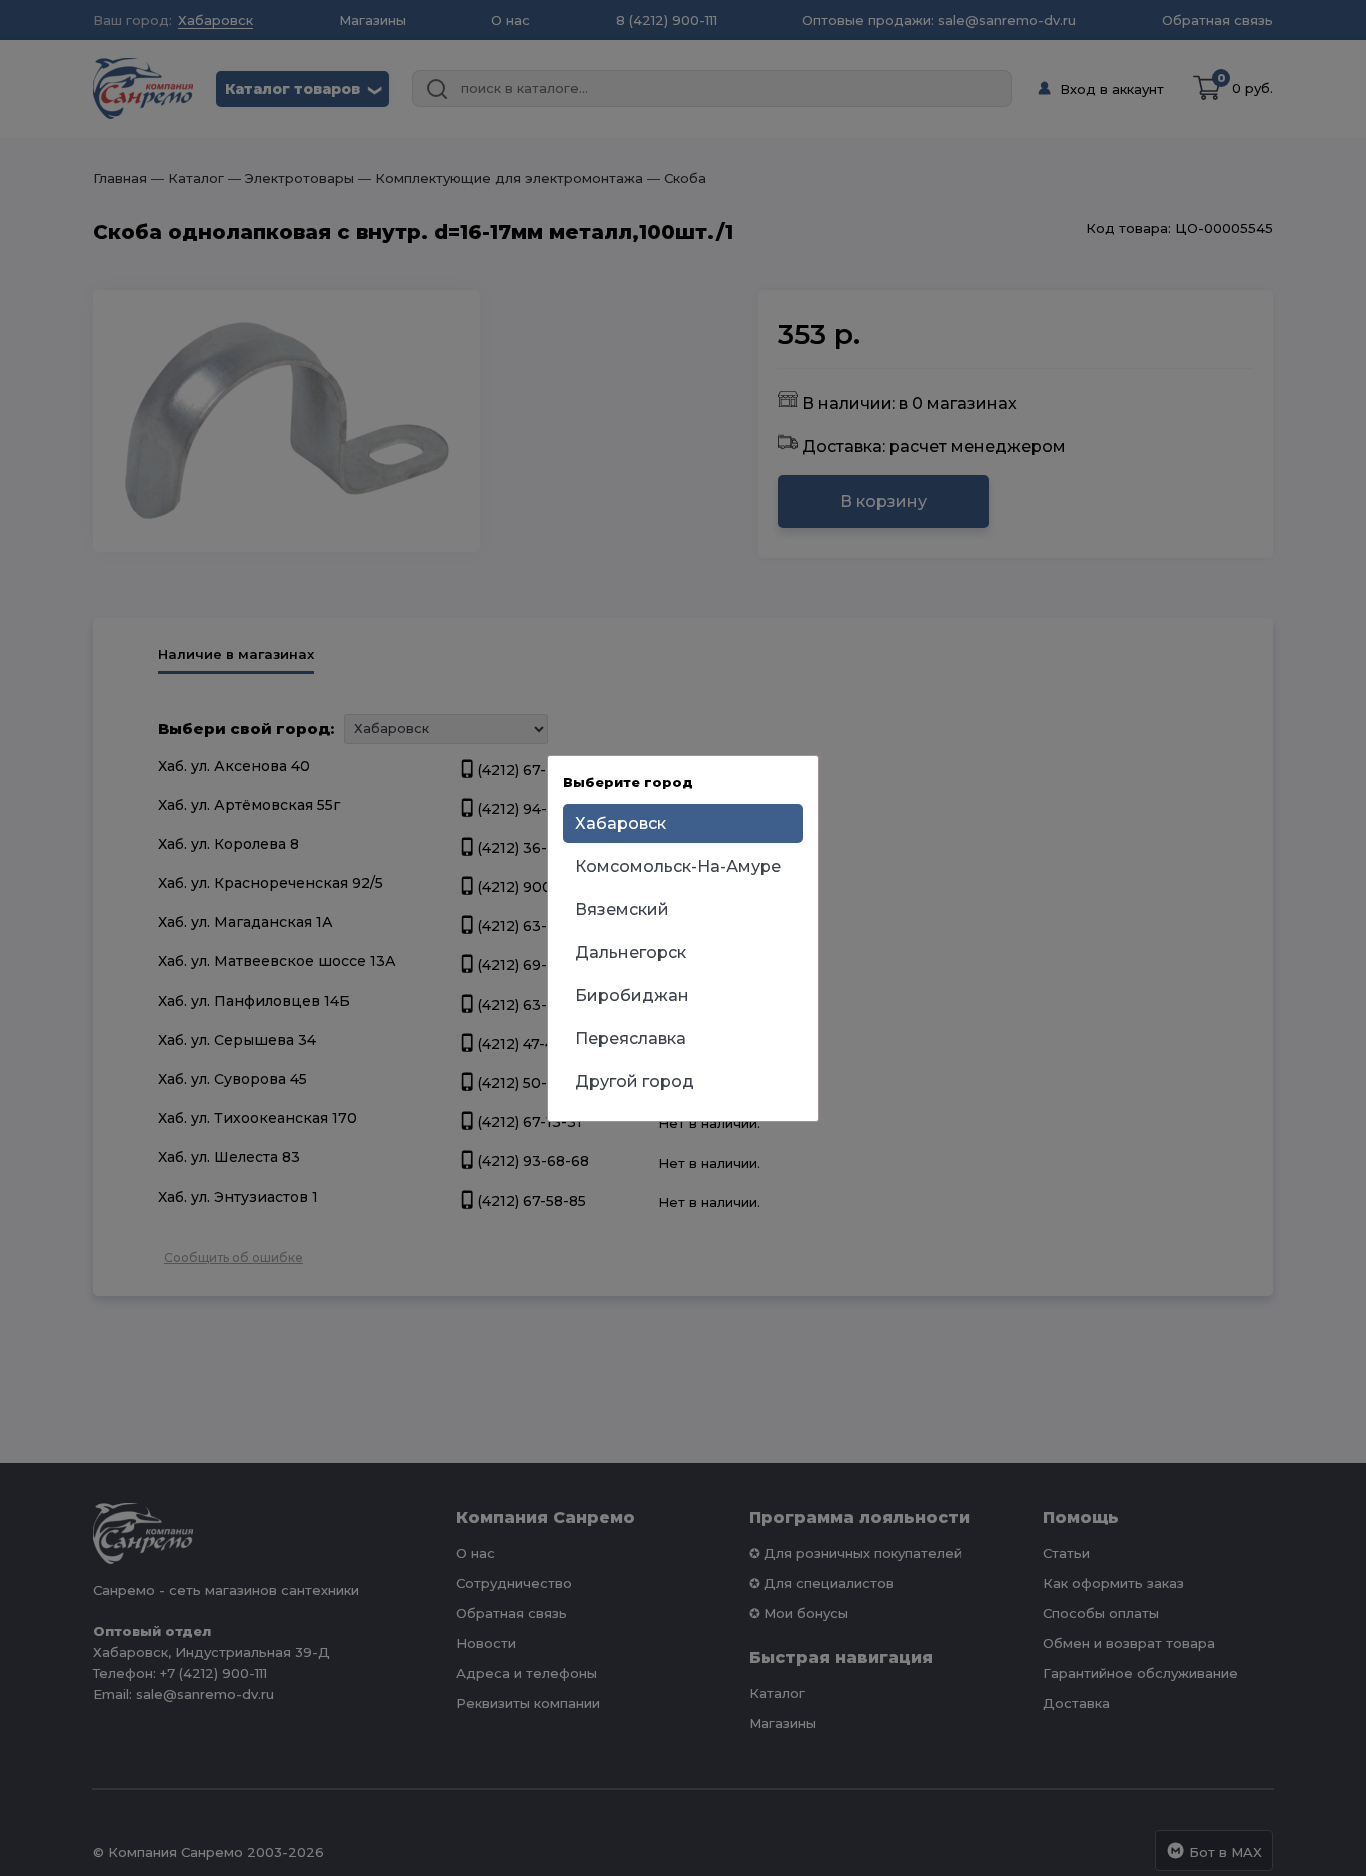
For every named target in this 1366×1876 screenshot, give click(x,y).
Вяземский (622, 909)
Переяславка (630, 1038)
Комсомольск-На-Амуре (678, 866)
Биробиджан (632, 995)
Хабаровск (620, 823)
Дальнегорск (630, 952)
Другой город (634, 1081)
